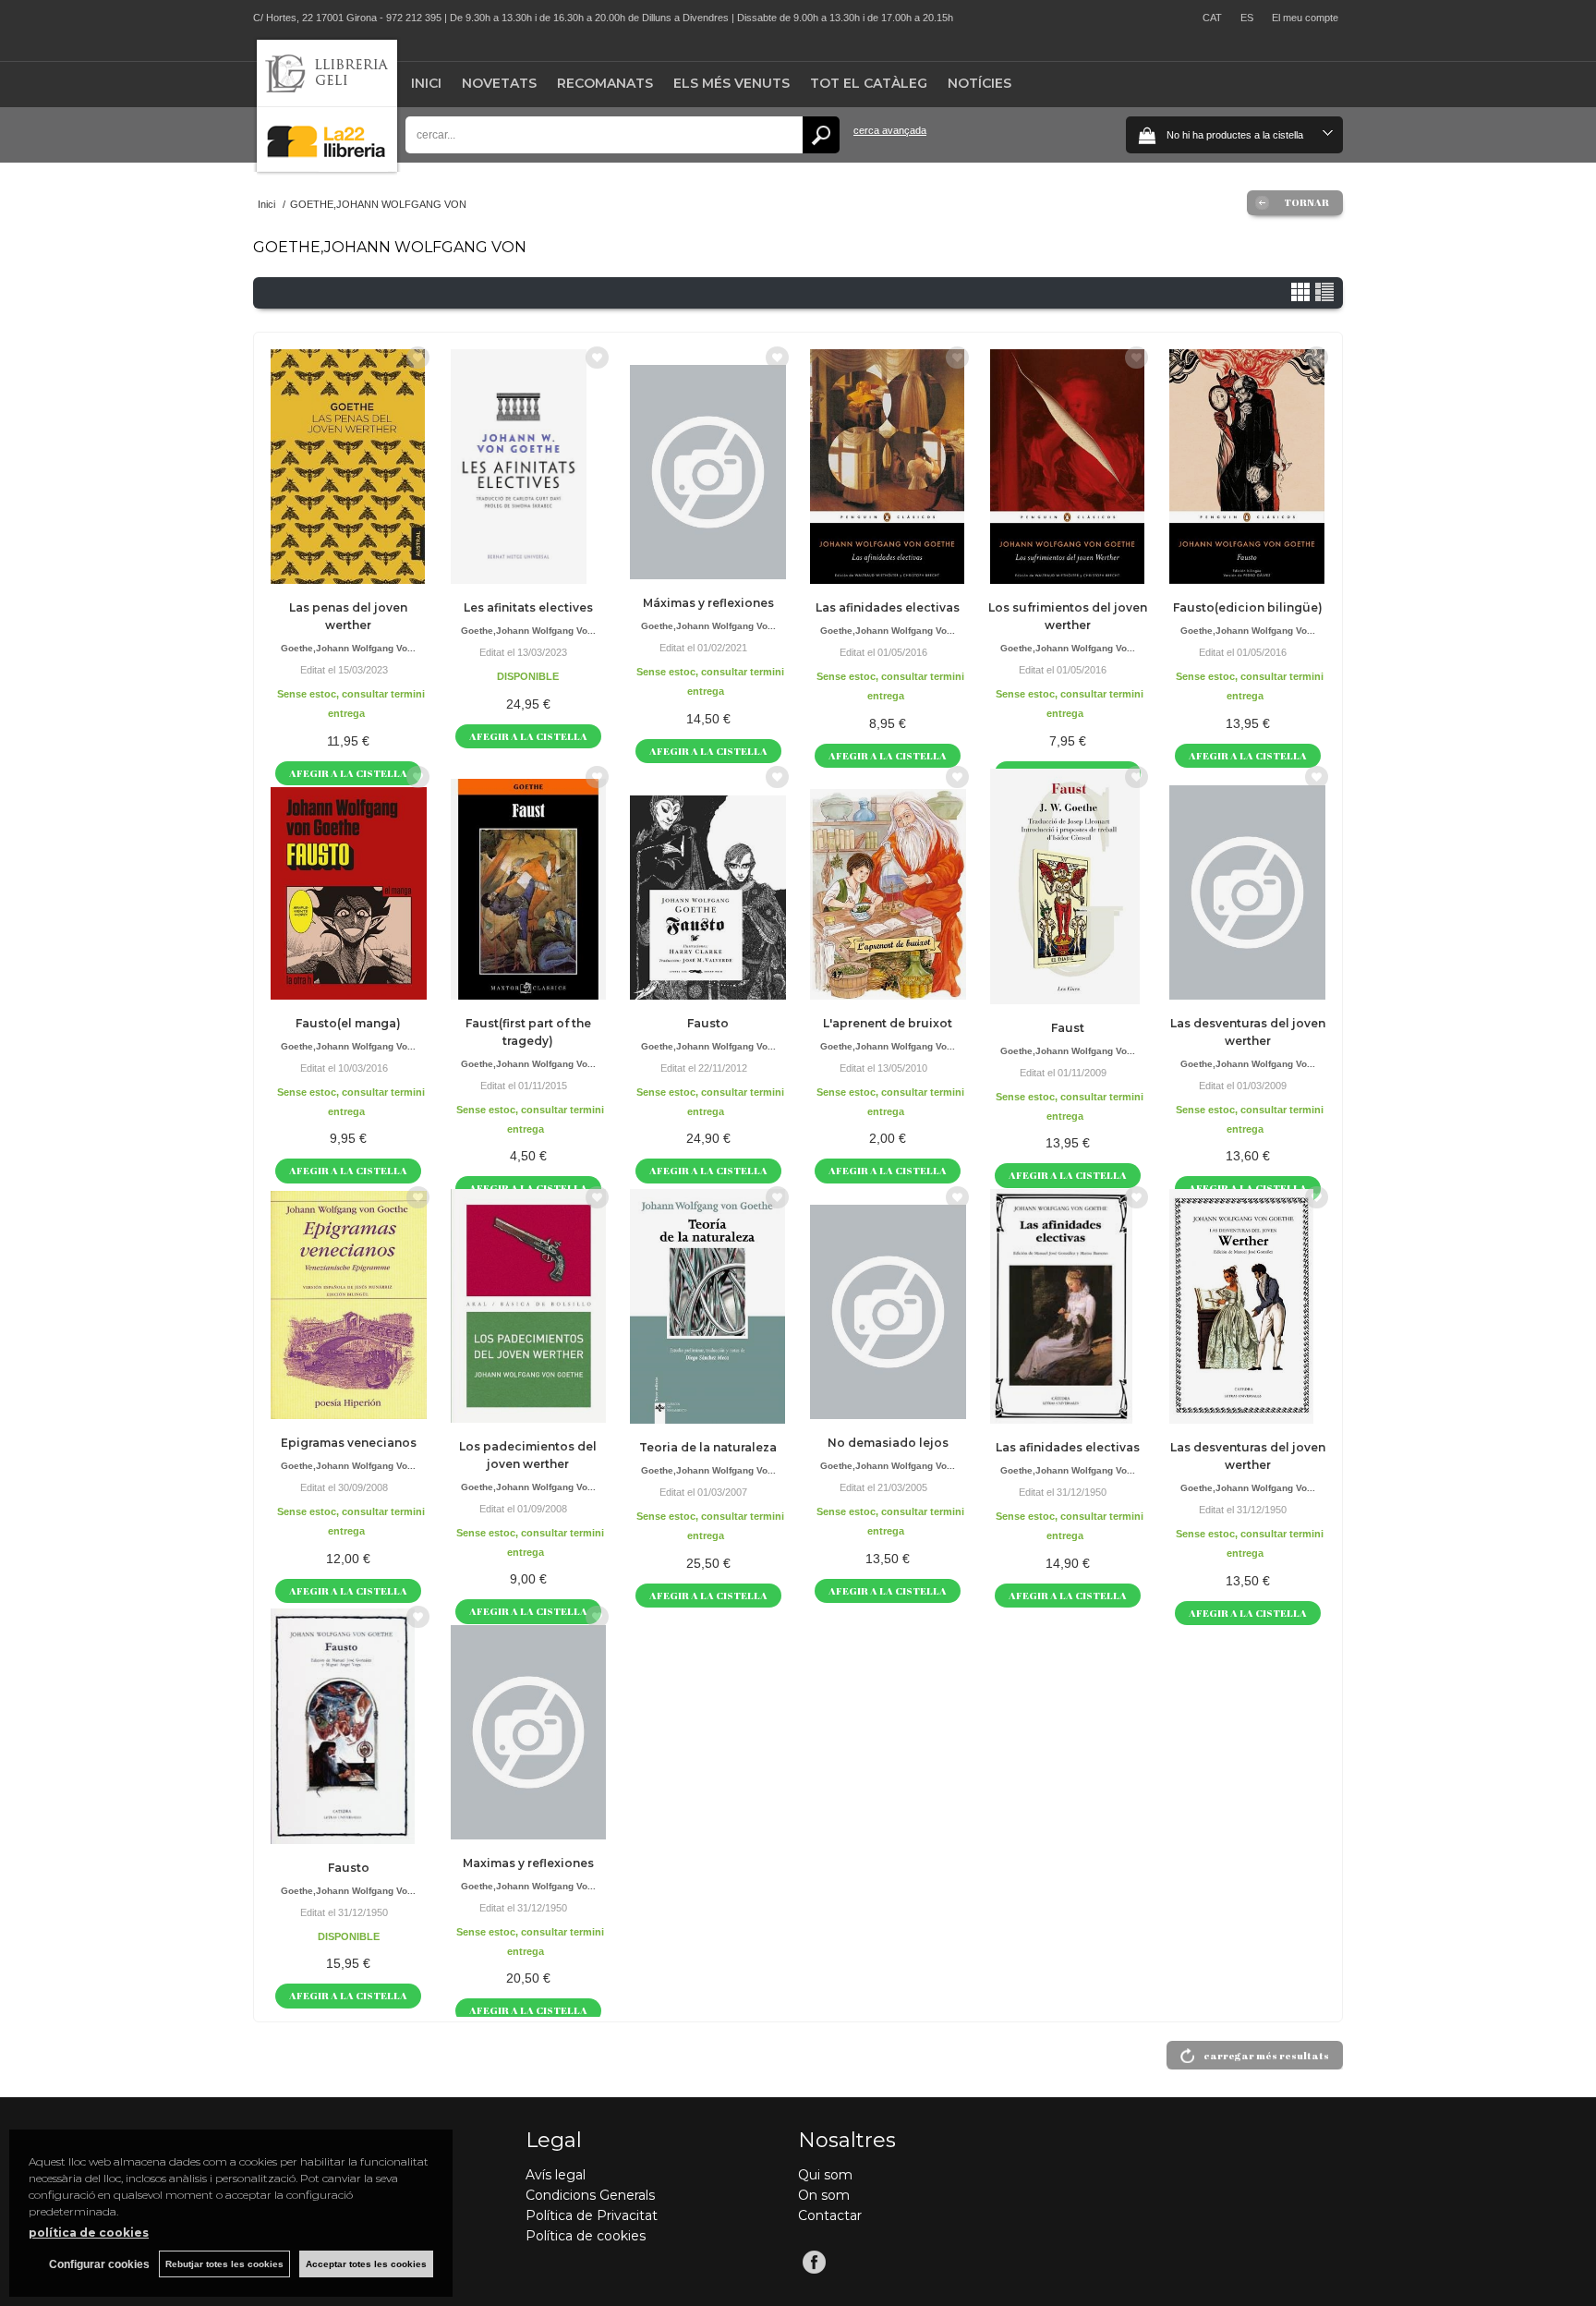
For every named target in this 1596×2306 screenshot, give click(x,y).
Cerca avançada (890, 130)
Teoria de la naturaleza (708, 1447)
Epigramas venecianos (349, 1443)
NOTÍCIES (979, 83)
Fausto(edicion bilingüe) (1248, 607)
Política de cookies (586, 2236)
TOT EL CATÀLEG (869, 83)
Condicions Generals (590, 2195)
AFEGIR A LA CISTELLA (528, 736)
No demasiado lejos (888, 1443)
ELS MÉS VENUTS (731, 83)
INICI (426, 83)
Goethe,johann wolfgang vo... (348, 648)
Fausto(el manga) (348, 1023)
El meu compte (1305, 18)
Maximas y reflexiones (528, 1863)
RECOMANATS (605, 83)
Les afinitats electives (528, 607)
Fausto (708, 1023)
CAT (1212, 18)
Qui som (825, 2175)
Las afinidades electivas (888, 607)
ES (1247, 18)
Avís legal (556, 2175)
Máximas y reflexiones (708, 603)
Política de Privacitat (592, 2215)
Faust (1068, 1028)
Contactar (830, 2215)
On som (824, 2195)
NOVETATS (499, 83)
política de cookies (89, 2233)
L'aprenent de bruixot (888, 1023)
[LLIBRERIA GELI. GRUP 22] (327, 168)
